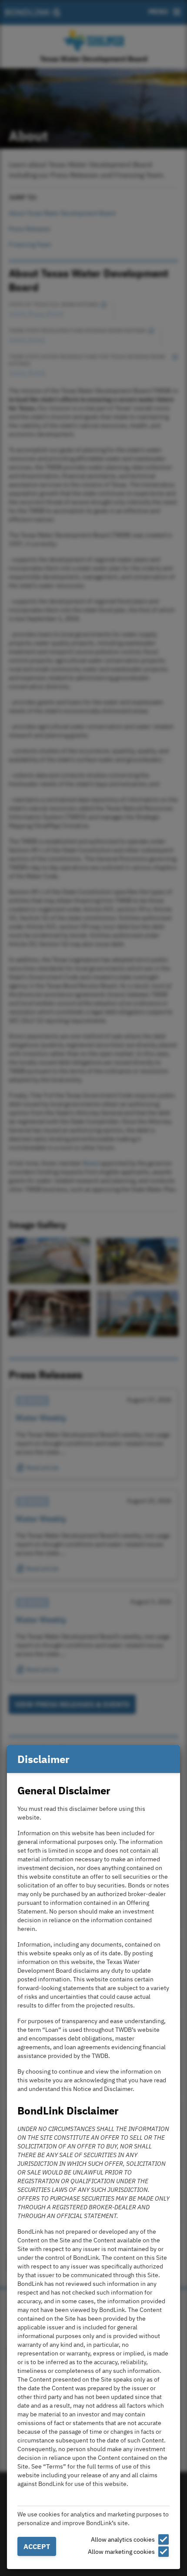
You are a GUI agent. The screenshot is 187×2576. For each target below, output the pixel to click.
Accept (37, 2546)
